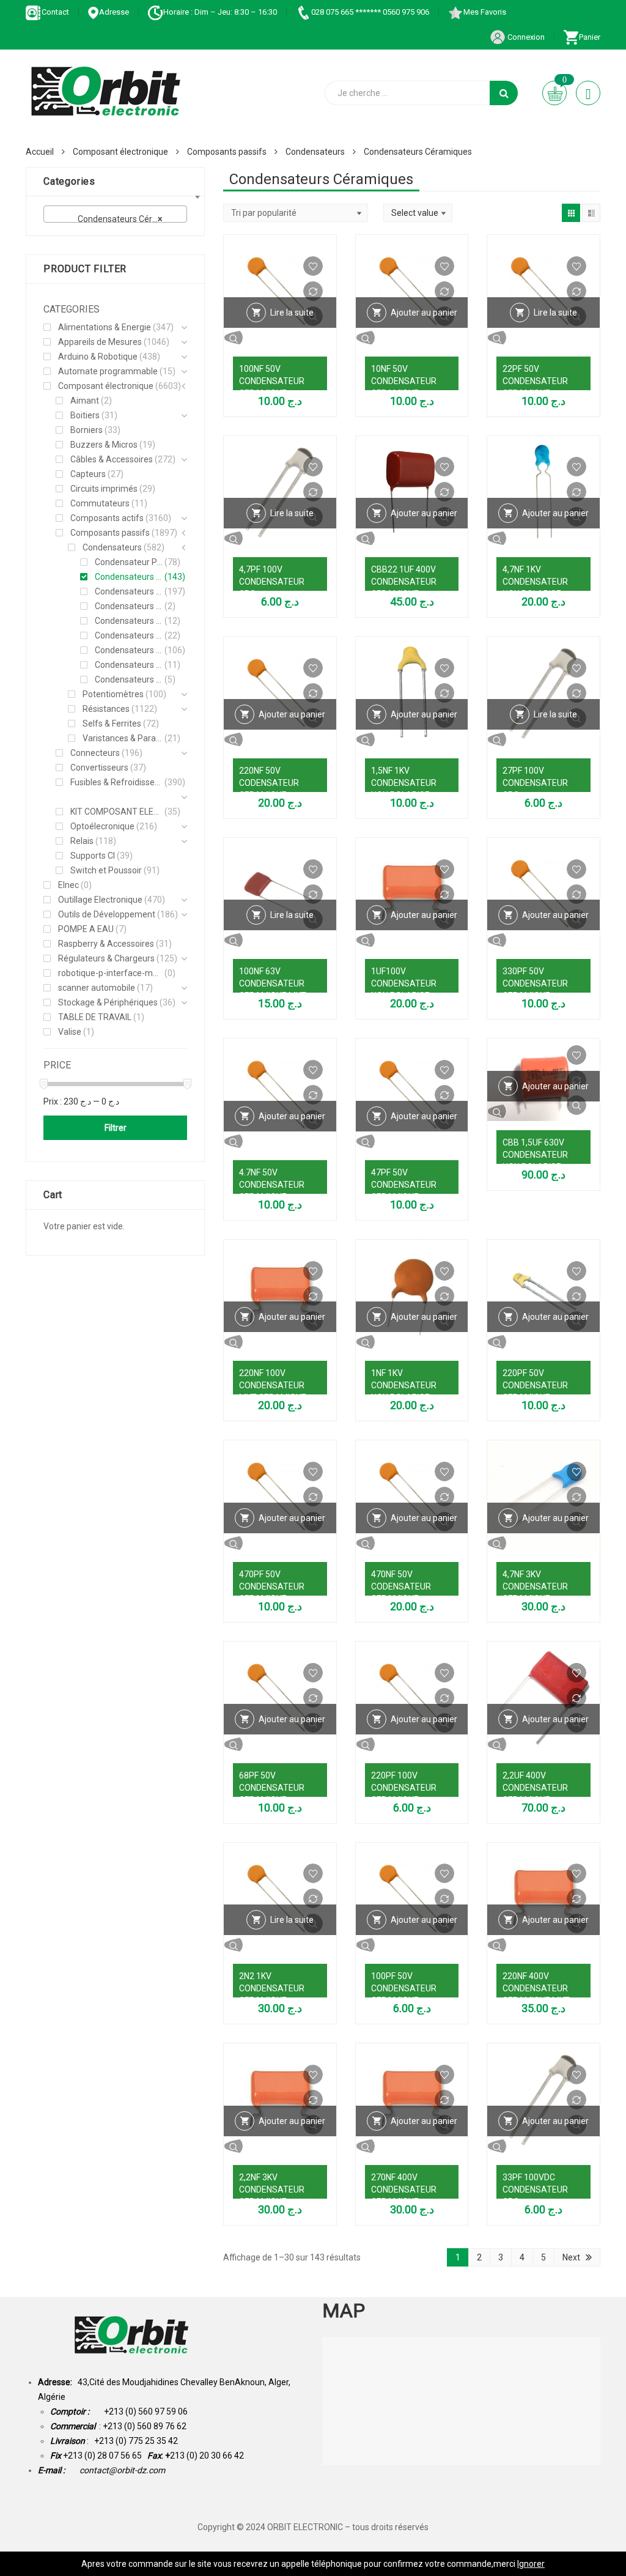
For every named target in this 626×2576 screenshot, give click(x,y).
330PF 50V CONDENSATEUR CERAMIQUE (535, 983)
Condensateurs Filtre (129, 635)
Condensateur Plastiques (129, 562)
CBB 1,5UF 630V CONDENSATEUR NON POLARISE (535, 1155)
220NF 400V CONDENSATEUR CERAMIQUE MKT (536, 1988)
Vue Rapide (280, 338)
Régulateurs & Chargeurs (106, 958)
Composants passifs (227, 152)
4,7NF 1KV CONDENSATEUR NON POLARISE (535, 582)
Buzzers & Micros (104, 445)
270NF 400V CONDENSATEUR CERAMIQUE (404, 2189)
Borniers (87, 430)
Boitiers (85, 415)
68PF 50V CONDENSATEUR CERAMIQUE (272, 1788)
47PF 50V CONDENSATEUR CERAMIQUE (404, 1185)
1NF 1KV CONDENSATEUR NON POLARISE (404, 1385)
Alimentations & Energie (105, 327)
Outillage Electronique (100, 900)
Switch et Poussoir (106, 870)
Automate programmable (108, 371)
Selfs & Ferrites (112, 724)
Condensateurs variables (129, 679)
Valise (70, 1032)
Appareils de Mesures (100, 342)
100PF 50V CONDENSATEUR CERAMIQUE (404, 1988)
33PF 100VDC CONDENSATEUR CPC (535, 2189)
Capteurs (88, 474)
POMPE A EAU (86, 929)
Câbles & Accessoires (112, 459)
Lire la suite (292, 313)
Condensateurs (315, 152)
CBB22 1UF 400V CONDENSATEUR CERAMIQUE (404, 582)
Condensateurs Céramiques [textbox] (118, 219)
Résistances (106, 709)
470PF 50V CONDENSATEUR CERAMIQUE (272, 1586)
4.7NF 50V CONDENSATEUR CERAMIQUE (272, 1185)
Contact (55, 12)
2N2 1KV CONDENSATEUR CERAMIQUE (272, 1988)
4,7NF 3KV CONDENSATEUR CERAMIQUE (535, 1586)
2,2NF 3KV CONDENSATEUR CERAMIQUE (272, 2189)
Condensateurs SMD (129, 650)
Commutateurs (100, 503)
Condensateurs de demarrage (129, 606)
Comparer (313, 291)
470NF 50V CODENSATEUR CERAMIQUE (401, 1586)
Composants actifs (107, 518)
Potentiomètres (113, 694)
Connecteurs (95, 753)
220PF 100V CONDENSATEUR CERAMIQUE (404, 1788)
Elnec (68, 885)
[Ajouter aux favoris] (313, 266)
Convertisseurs (99, 768)
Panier (590, 37)
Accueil (40, 152)
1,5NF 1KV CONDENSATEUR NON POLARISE (404, 783)
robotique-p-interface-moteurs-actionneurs (110, 973)
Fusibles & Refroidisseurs (116, 782)
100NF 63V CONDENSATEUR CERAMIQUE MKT (273, 983)
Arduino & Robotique (98, 357)
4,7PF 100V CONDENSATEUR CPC (272, 582)
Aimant (85, 401)
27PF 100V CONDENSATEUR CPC (535, 783)
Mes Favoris (485, 12)
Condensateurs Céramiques (129, 577)
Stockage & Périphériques (108, 1002)
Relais (82, 841)
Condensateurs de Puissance (129, 621)
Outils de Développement (107, 914)
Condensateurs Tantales (129, 665)
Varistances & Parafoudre (123, 738)
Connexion (525, 37)
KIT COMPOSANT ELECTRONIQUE (116, 812)
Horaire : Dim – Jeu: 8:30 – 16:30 (220, 12)
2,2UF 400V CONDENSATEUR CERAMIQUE (535, 1788)
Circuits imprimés (104, 489)
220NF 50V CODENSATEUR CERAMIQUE (269, 783)
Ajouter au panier (424, 313)
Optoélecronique (102, 826)
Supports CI (93, 856)
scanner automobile (97, 988)
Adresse (114, 12)
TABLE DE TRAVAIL (95, 1017)
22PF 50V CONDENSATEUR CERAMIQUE (535, 381)
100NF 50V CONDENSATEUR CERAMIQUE (272, 381)
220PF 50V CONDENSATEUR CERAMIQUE (535, 1385)
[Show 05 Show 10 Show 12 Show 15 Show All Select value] (418, 213)
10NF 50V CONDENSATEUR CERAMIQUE (404, 381)
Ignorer (531, 2564)
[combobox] (115, 214)
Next (571, 2257)
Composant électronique (120, 152)
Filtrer (116, 1128)
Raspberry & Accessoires (106, 944)
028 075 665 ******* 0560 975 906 (370, 12)
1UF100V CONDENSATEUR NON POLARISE (404, 983)
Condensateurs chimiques (129, 591)
